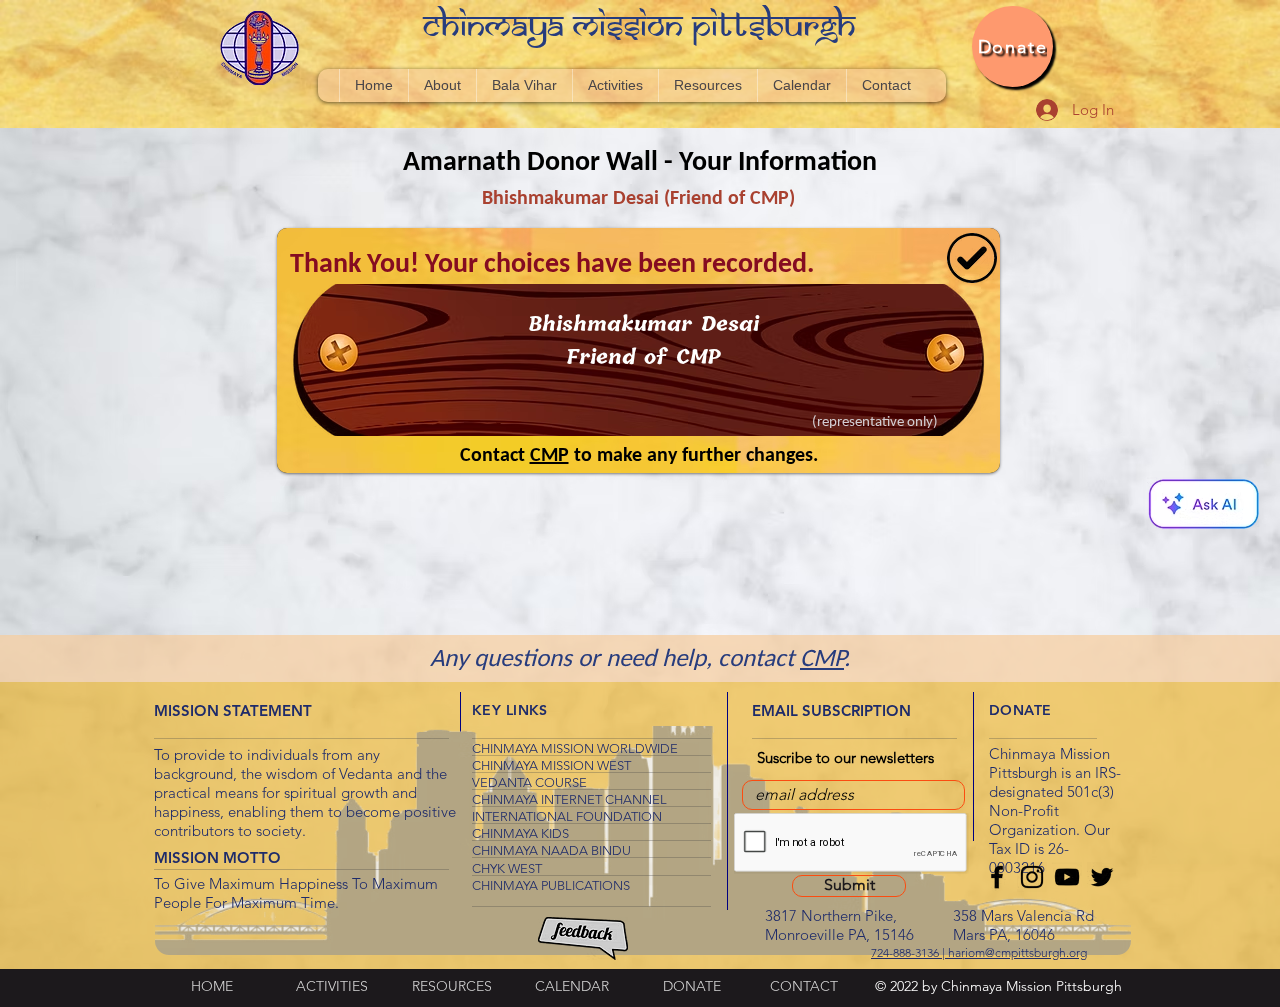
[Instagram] (1032, 877)
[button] (1203, 503)
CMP (822, 659)
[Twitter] (1102, 877)
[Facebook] (997, 877)
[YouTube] (1067, 877)
